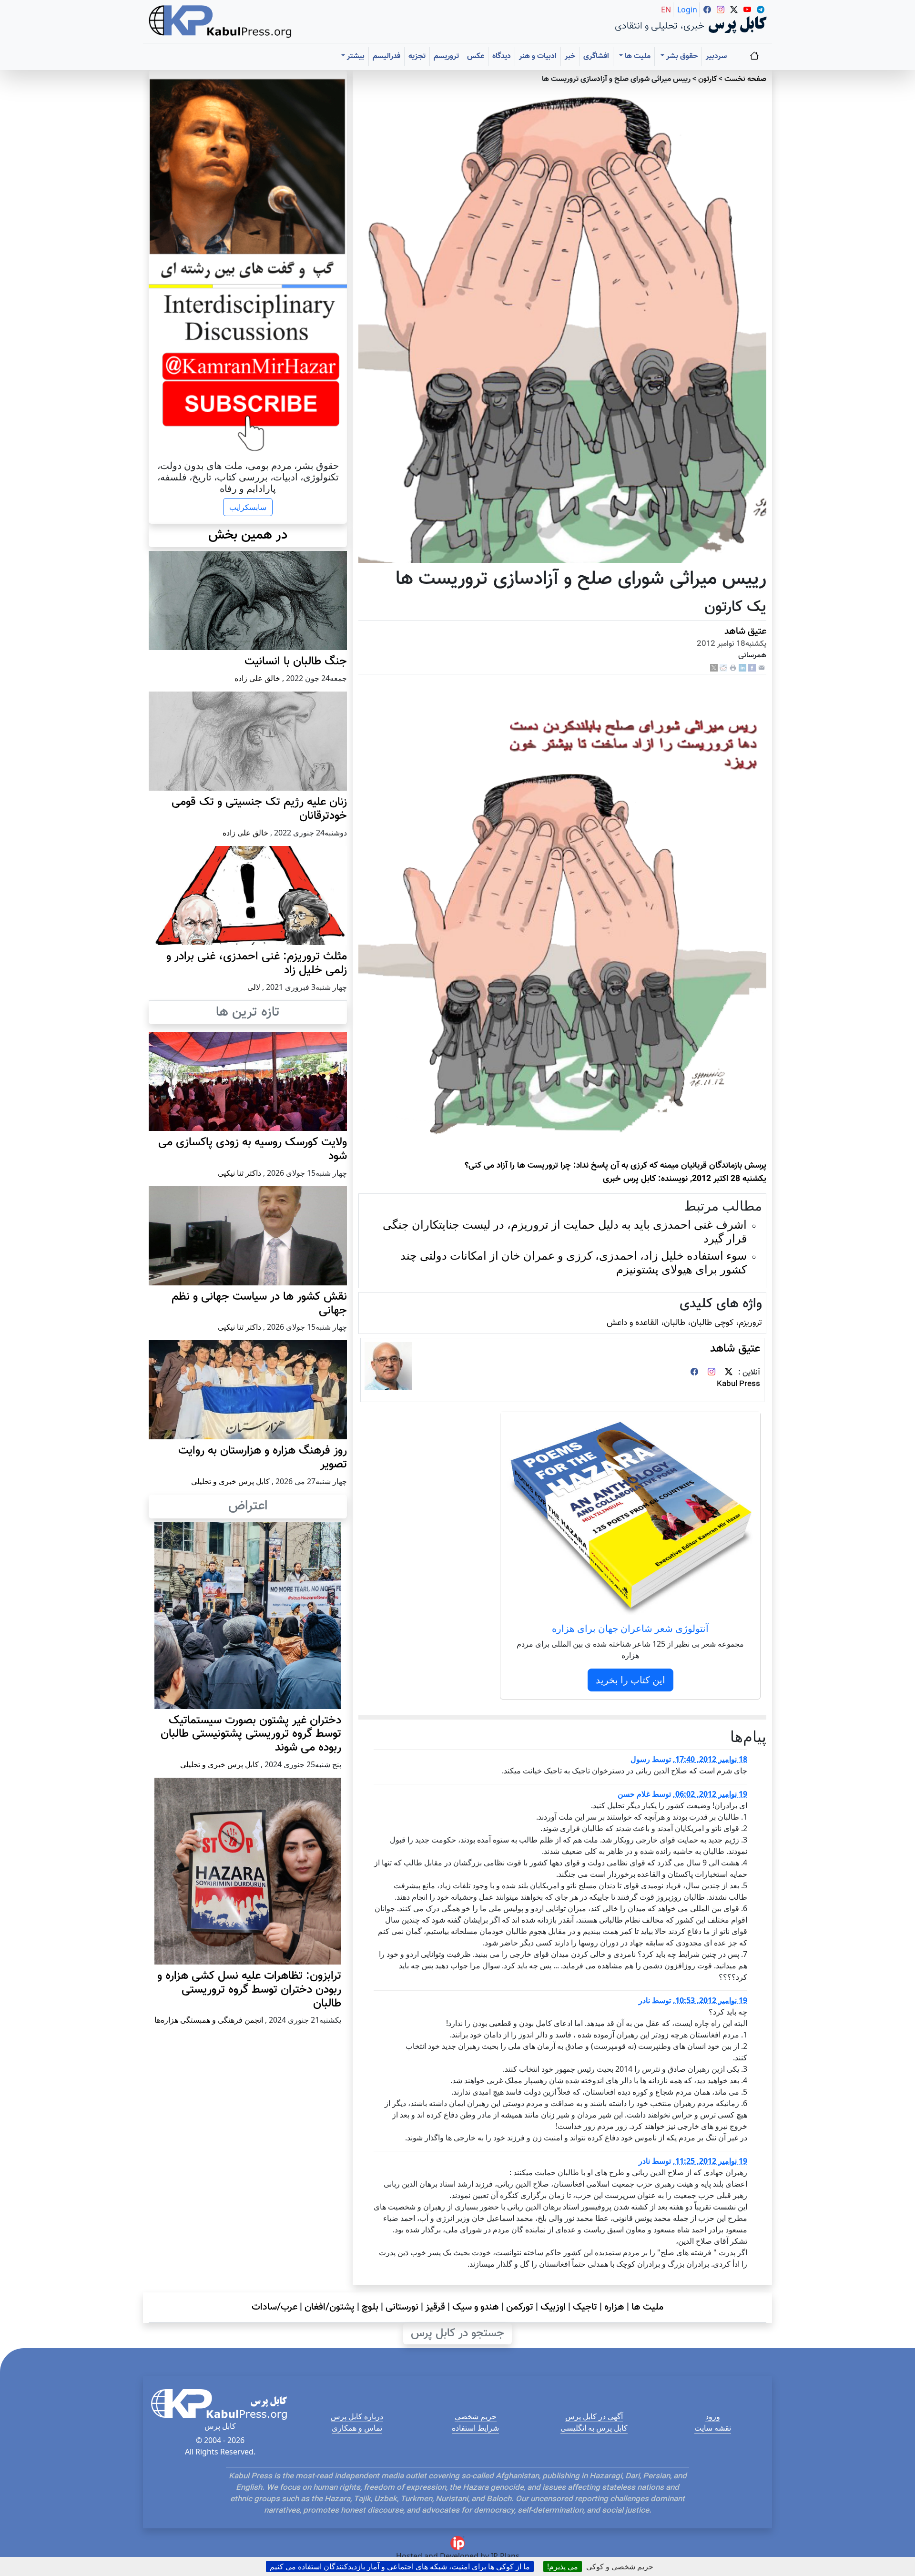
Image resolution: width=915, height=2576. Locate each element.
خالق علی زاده (257, 678)
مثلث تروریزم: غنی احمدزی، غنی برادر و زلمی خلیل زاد (257, 963)
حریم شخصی (476, 2416)
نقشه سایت (713, 2428)
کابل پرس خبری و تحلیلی (230, 1481)
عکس (476, 56)
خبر (570, 56)
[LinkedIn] (742, 668)
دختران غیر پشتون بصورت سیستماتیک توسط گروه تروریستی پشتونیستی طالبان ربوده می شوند (251, 1734)
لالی (254, 987)
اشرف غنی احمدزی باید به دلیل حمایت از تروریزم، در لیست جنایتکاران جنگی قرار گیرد (565, 1231)
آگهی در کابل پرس (594, 2416)
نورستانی (402, 2307)
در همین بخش (248, 535)
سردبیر (716, 56)
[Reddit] (723, 668)
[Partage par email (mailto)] (762, 668)
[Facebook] (752, 668)
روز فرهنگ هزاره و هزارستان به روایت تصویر (263, 1458)
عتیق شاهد (745, 631)
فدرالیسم (386, 56)
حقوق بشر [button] (681, 56)
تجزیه (417, 56)
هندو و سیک (476, 2307)
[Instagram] (712, 1373)
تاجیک (585, 2307)
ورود (713, 2416)
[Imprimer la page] (733, 668)
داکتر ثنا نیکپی (239, 1173)
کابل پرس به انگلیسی (594, 2428)
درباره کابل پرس (357, 2416)
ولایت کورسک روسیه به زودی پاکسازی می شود (253, 1149)
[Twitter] (729, 1373)
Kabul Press (738, 1384)
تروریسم (446, 56)
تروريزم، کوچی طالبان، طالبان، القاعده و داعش (684, 1323)
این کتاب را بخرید (630, 1680)
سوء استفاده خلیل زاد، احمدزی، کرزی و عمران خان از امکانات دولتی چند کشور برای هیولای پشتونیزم (574, 1262)
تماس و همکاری (357, 2428)
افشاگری (596, 56)
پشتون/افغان (330, 2307)
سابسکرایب (248, 507)
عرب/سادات (274, 2307)
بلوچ (370, 2307)
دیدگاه (502, 56)
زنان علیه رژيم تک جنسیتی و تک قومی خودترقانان (259, 809)
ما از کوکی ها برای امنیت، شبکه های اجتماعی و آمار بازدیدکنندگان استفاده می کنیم (400, 2566)
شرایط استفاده (475, 2428)
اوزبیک (553, 2307)
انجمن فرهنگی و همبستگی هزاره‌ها (209, 2020)
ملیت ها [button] (637, 56)
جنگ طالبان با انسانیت (296, 662)
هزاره (614, 2307)
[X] (714, 668)
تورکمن (520, 2307)
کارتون (707, 79)
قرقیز (435, 2307)
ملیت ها (647, 2307)
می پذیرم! (563, 2566)
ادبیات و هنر (538, 56)
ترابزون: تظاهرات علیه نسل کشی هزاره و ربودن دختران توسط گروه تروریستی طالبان (249, 1990)
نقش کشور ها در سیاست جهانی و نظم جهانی (259, 1304)
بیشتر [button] (355, 56)
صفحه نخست (745, 79)
